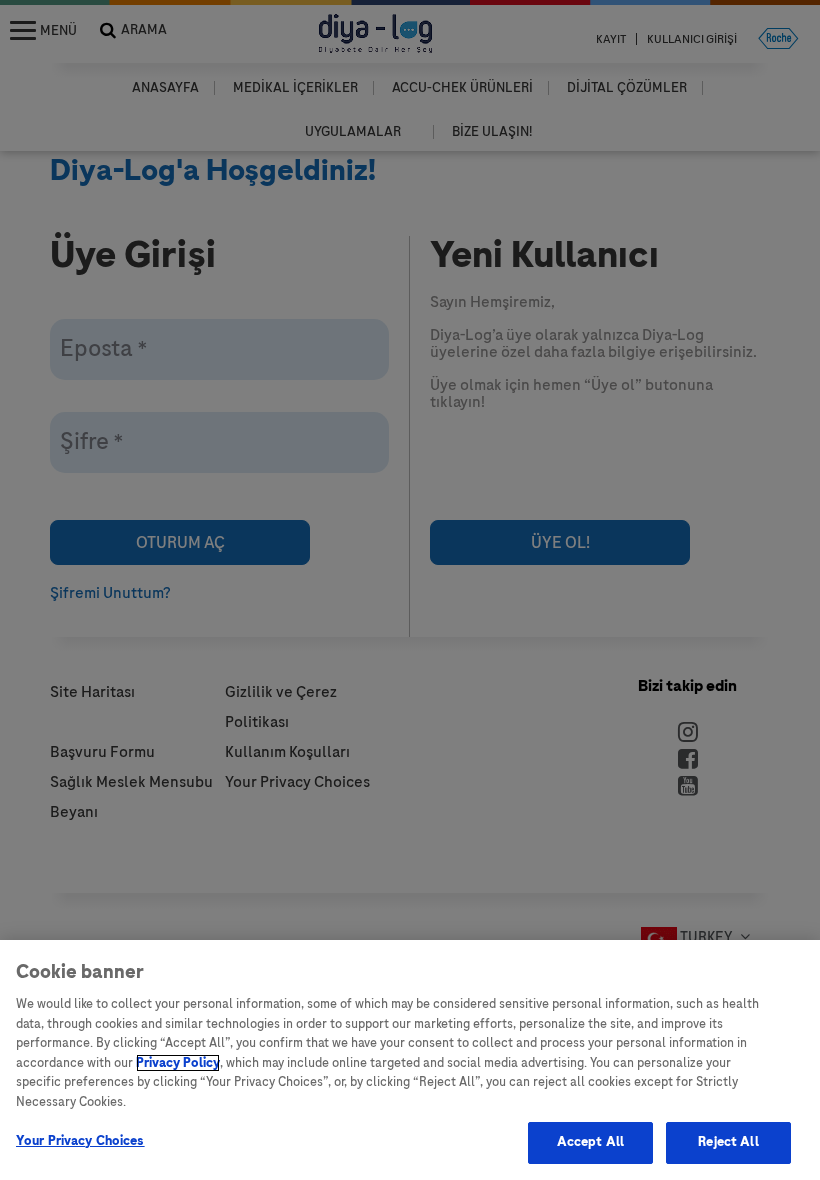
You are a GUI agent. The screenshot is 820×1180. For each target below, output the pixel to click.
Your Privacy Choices (80, 1141)
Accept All (590, 1142)
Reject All (728, 1142)
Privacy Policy (178, 1063)
